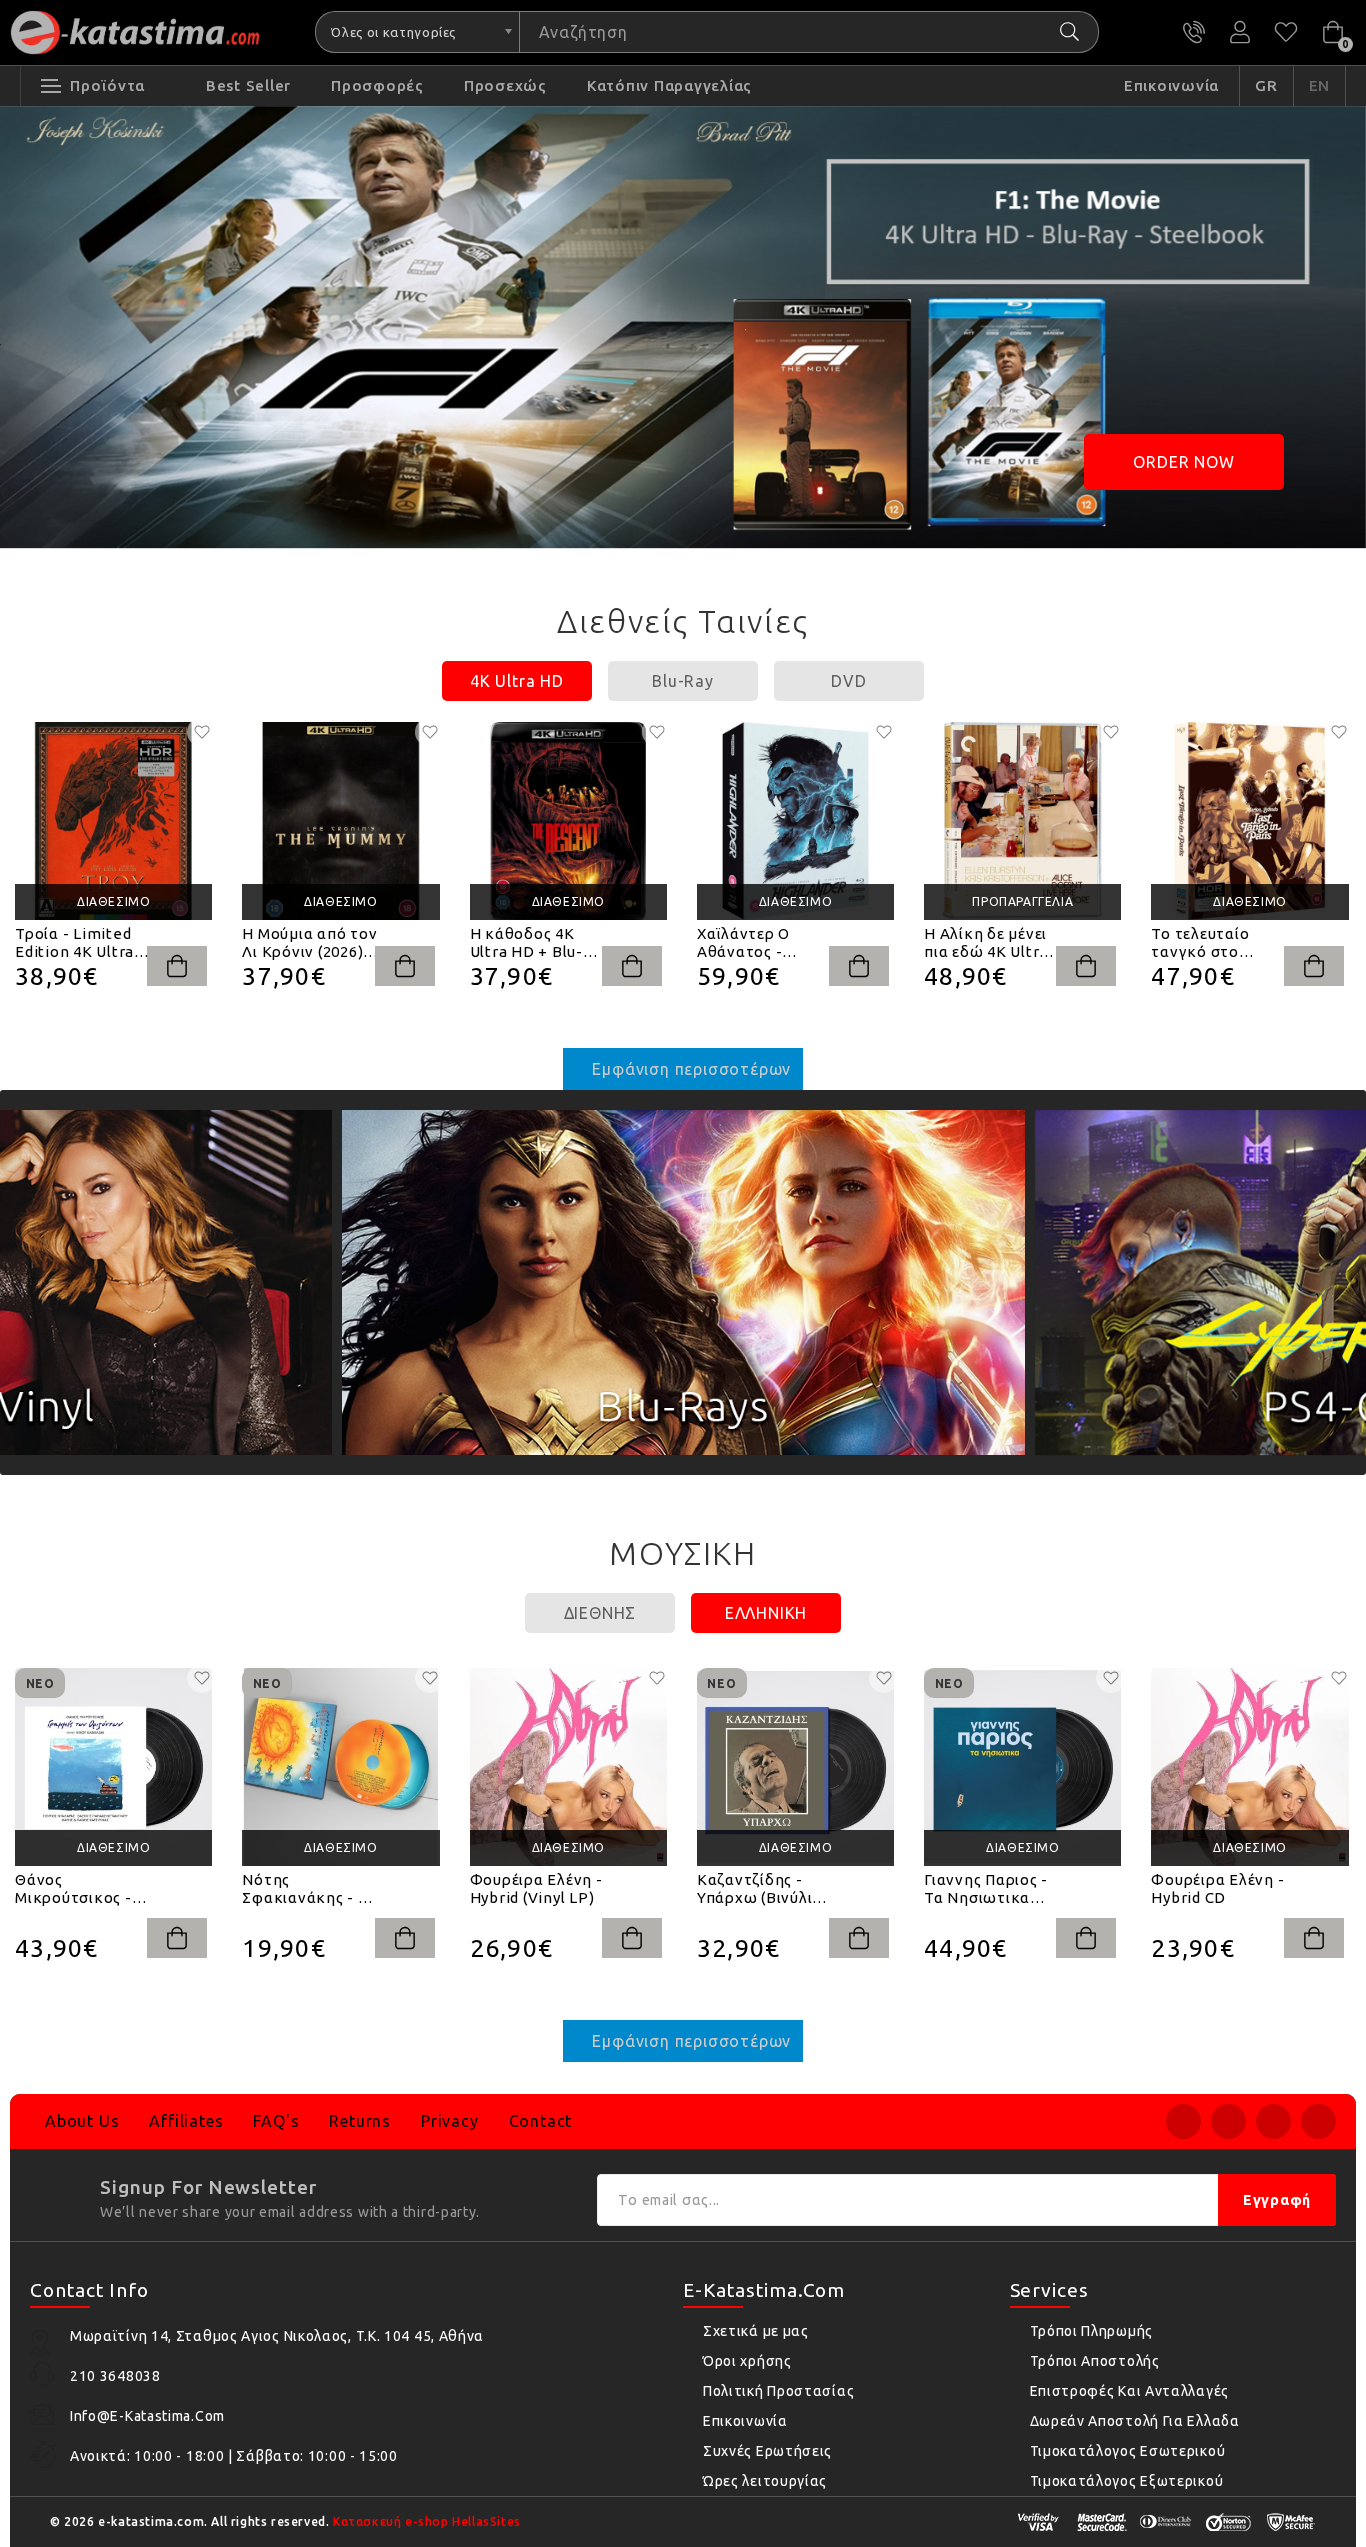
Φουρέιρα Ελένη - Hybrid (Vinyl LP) (536, 1888)
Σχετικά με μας (756, 2331)
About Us (82, 2121)
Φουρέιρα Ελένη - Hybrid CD (1217, 1888)
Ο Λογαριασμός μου (1240, 32)
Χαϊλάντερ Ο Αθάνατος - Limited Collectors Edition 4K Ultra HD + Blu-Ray (765, 943)
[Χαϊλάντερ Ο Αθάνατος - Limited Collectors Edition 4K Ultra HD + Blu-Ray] (795, 820)
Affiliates (186, 2121)
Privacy (450, 2121)
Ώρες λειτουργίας (765, 2481)
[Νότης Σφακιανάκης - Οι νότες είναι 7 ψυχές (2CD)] (340, 1766)
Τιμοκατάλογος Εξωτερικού (1127, 2481)
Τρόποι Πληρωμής (1092, 2331)
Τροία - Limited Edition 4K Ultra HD (74, 943)
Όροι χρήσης (747, 2361)
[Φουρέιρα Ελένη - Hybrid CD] (1249, 1766)
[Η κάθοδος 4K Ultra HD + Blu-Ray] (568, 820)
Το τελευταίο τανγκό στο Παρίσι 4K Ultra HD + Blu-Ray (1208, 943)
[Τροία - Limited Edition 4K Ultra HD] (113, 820)
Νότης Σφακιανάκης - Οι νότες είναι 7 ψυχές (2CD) (308, 1889)
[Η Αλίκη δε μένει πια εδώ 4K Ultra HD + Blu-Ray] (1022, 820)
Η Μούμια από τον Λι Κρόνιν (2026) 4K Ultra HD (309, 943)
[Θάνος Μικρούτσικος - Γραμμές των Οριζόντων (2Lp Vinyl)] (113, 1766)
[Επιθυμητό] (202, 732)
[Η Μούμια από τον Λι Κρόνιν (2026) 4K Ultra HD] (340, 820)
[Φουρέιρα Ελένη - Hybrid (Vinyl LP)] (568, 1766)
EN (1320, 85)
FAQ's (276, 2121)
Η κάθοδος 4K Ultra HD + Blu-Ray (526, 943)
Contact (541, 2121)
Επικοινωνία (745, 2421)
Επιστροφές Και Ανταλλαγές (1130, 2391)
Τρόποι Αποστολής (1095, 2361)
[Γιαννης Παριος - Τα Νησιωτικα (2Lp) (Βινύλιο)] (1022, 1766)
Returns (360, 2121)
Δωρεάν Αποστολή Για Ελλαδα (1135, 2421)
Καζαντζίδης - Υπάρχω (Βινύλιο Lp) (759, 1889)
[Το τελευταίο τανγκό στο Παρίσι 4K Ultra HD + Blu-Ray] (1249, 820)
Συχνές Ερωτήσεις (767, 2451)
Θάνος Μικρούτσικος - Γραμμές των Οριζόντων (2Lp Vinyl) (75, 1889)
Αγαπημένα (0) (1286, 32)
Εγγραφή (1277, 2200)
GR (1266, 85)
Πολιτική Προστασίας (778, 2391)
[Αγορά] (177, 966)
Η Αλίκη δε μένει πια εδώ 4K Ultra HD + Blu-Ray (986, 943)
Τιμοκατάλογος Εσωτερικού (1128, 2451)
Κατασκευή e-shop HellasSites (427, 2521)
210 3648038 (1194, 32)
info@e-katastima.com (147, 2416)
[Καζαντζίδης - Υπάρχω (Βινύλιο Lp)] (795, 1766)
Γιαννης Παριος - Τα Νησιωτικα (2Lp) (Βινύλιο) (986, 1889)
